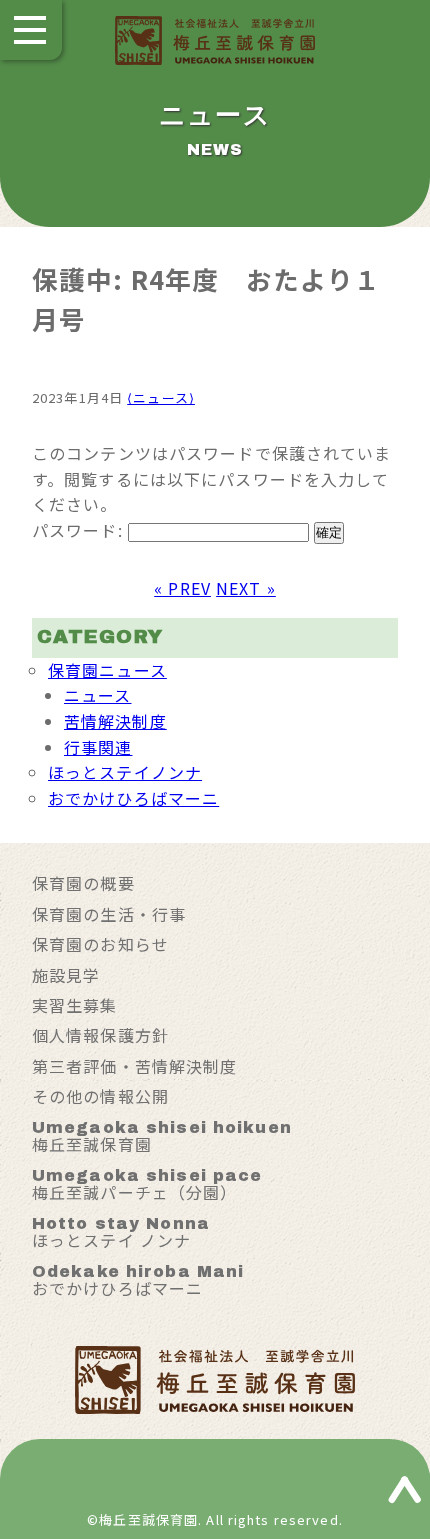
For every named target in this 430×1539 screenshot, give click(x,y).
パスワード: (80, 530)
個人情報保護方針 (100, 1035)
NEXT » (246, 588)
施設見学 (66, 975)
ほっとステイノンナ (125, 772)
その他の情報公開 (100, 1096)
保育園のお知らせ (100, 944)
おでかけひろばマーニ (133, 798)
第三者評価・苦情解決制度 (134, 1066)
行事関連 (98, 747)
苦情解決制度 (115, 721)
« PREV (182, 588)
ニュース (97, 695)
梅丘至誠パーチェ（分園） (147, 1186)
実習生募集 (75, 1005)
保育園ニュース (107, 670)
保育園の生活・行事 (109, 914)
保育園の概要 (83, 883)
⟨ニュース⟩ (161, 397)
